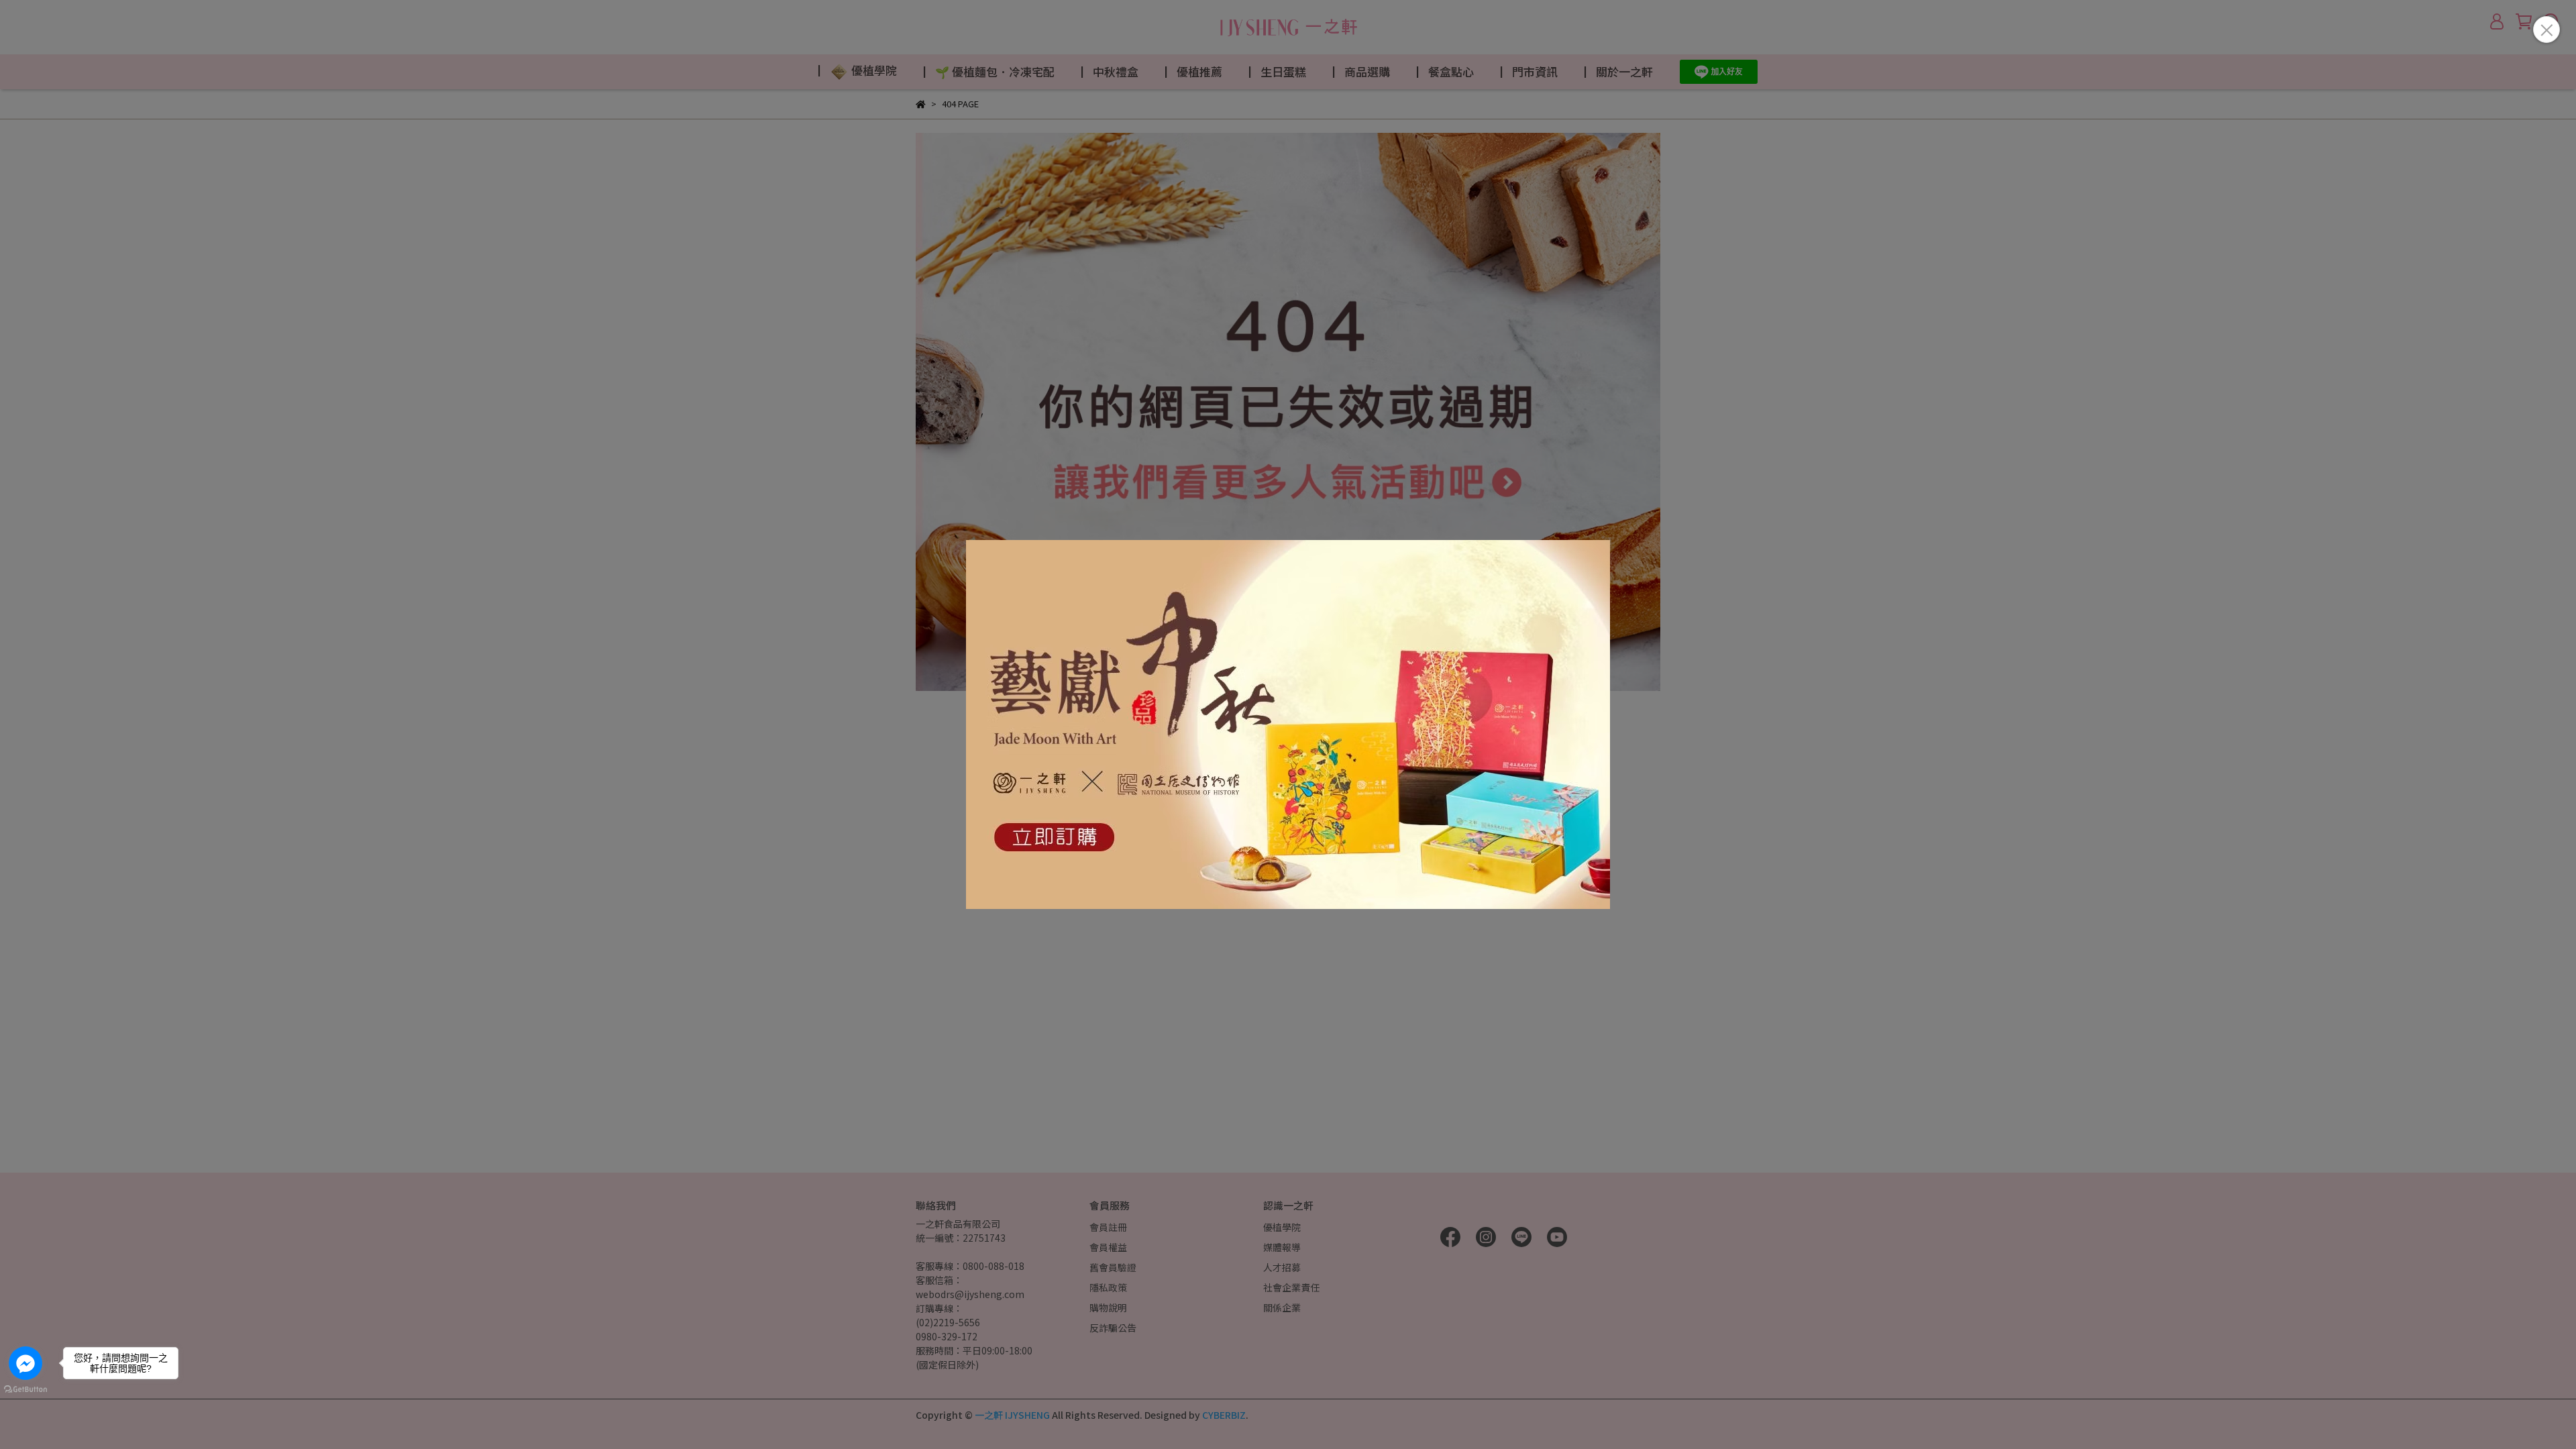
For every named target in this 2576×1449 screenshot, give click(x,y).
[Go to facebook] (25, 1363)
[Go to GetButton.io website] (25, 1389)
